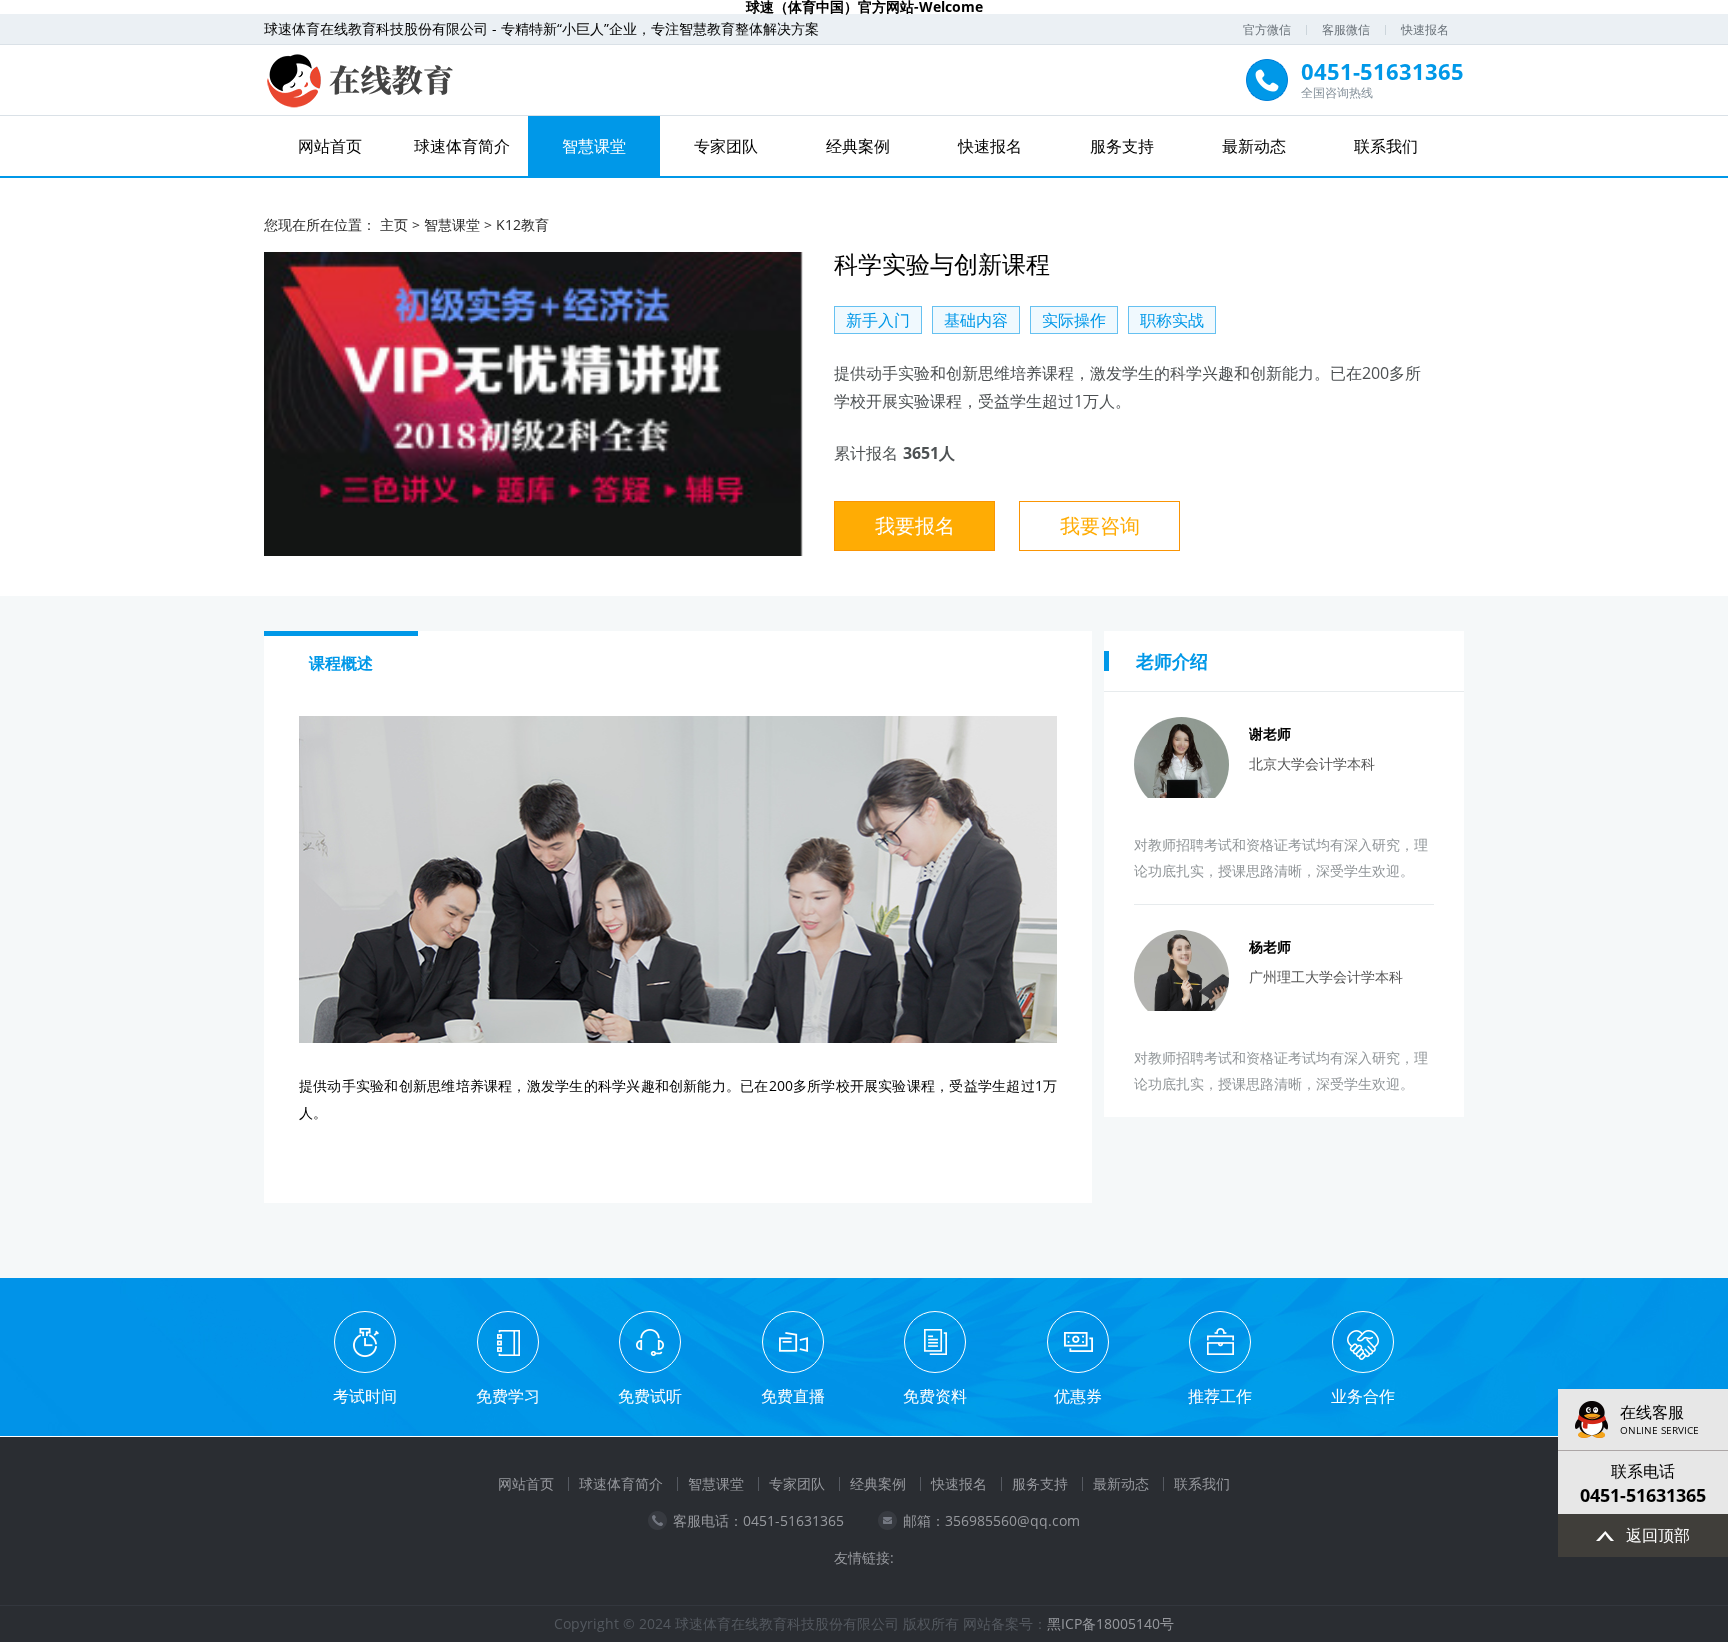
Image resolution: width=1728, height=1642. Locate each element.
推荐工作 (1220, 1396)
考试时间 (365, 1396)
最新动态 (1254, 146)
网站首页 (330, 146)
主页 (394, 224)
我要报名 (915, 525)
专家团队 (726, 146)
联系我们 (1386, 146)
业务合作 (1363, 1396)
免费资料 (935, 1396)
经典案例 (858, 146)
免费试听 (650, 1396)
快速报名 (1425, 29)
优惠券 (1078, 1396)
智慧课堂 (594, 146)
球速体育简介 (462, 146)
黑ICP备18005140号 (1110, 1623)
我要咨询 (1100, 525)
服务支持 (1122, 146)
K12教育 (522, 224)
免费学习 (508, 1396)
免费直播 (793, 1396)
